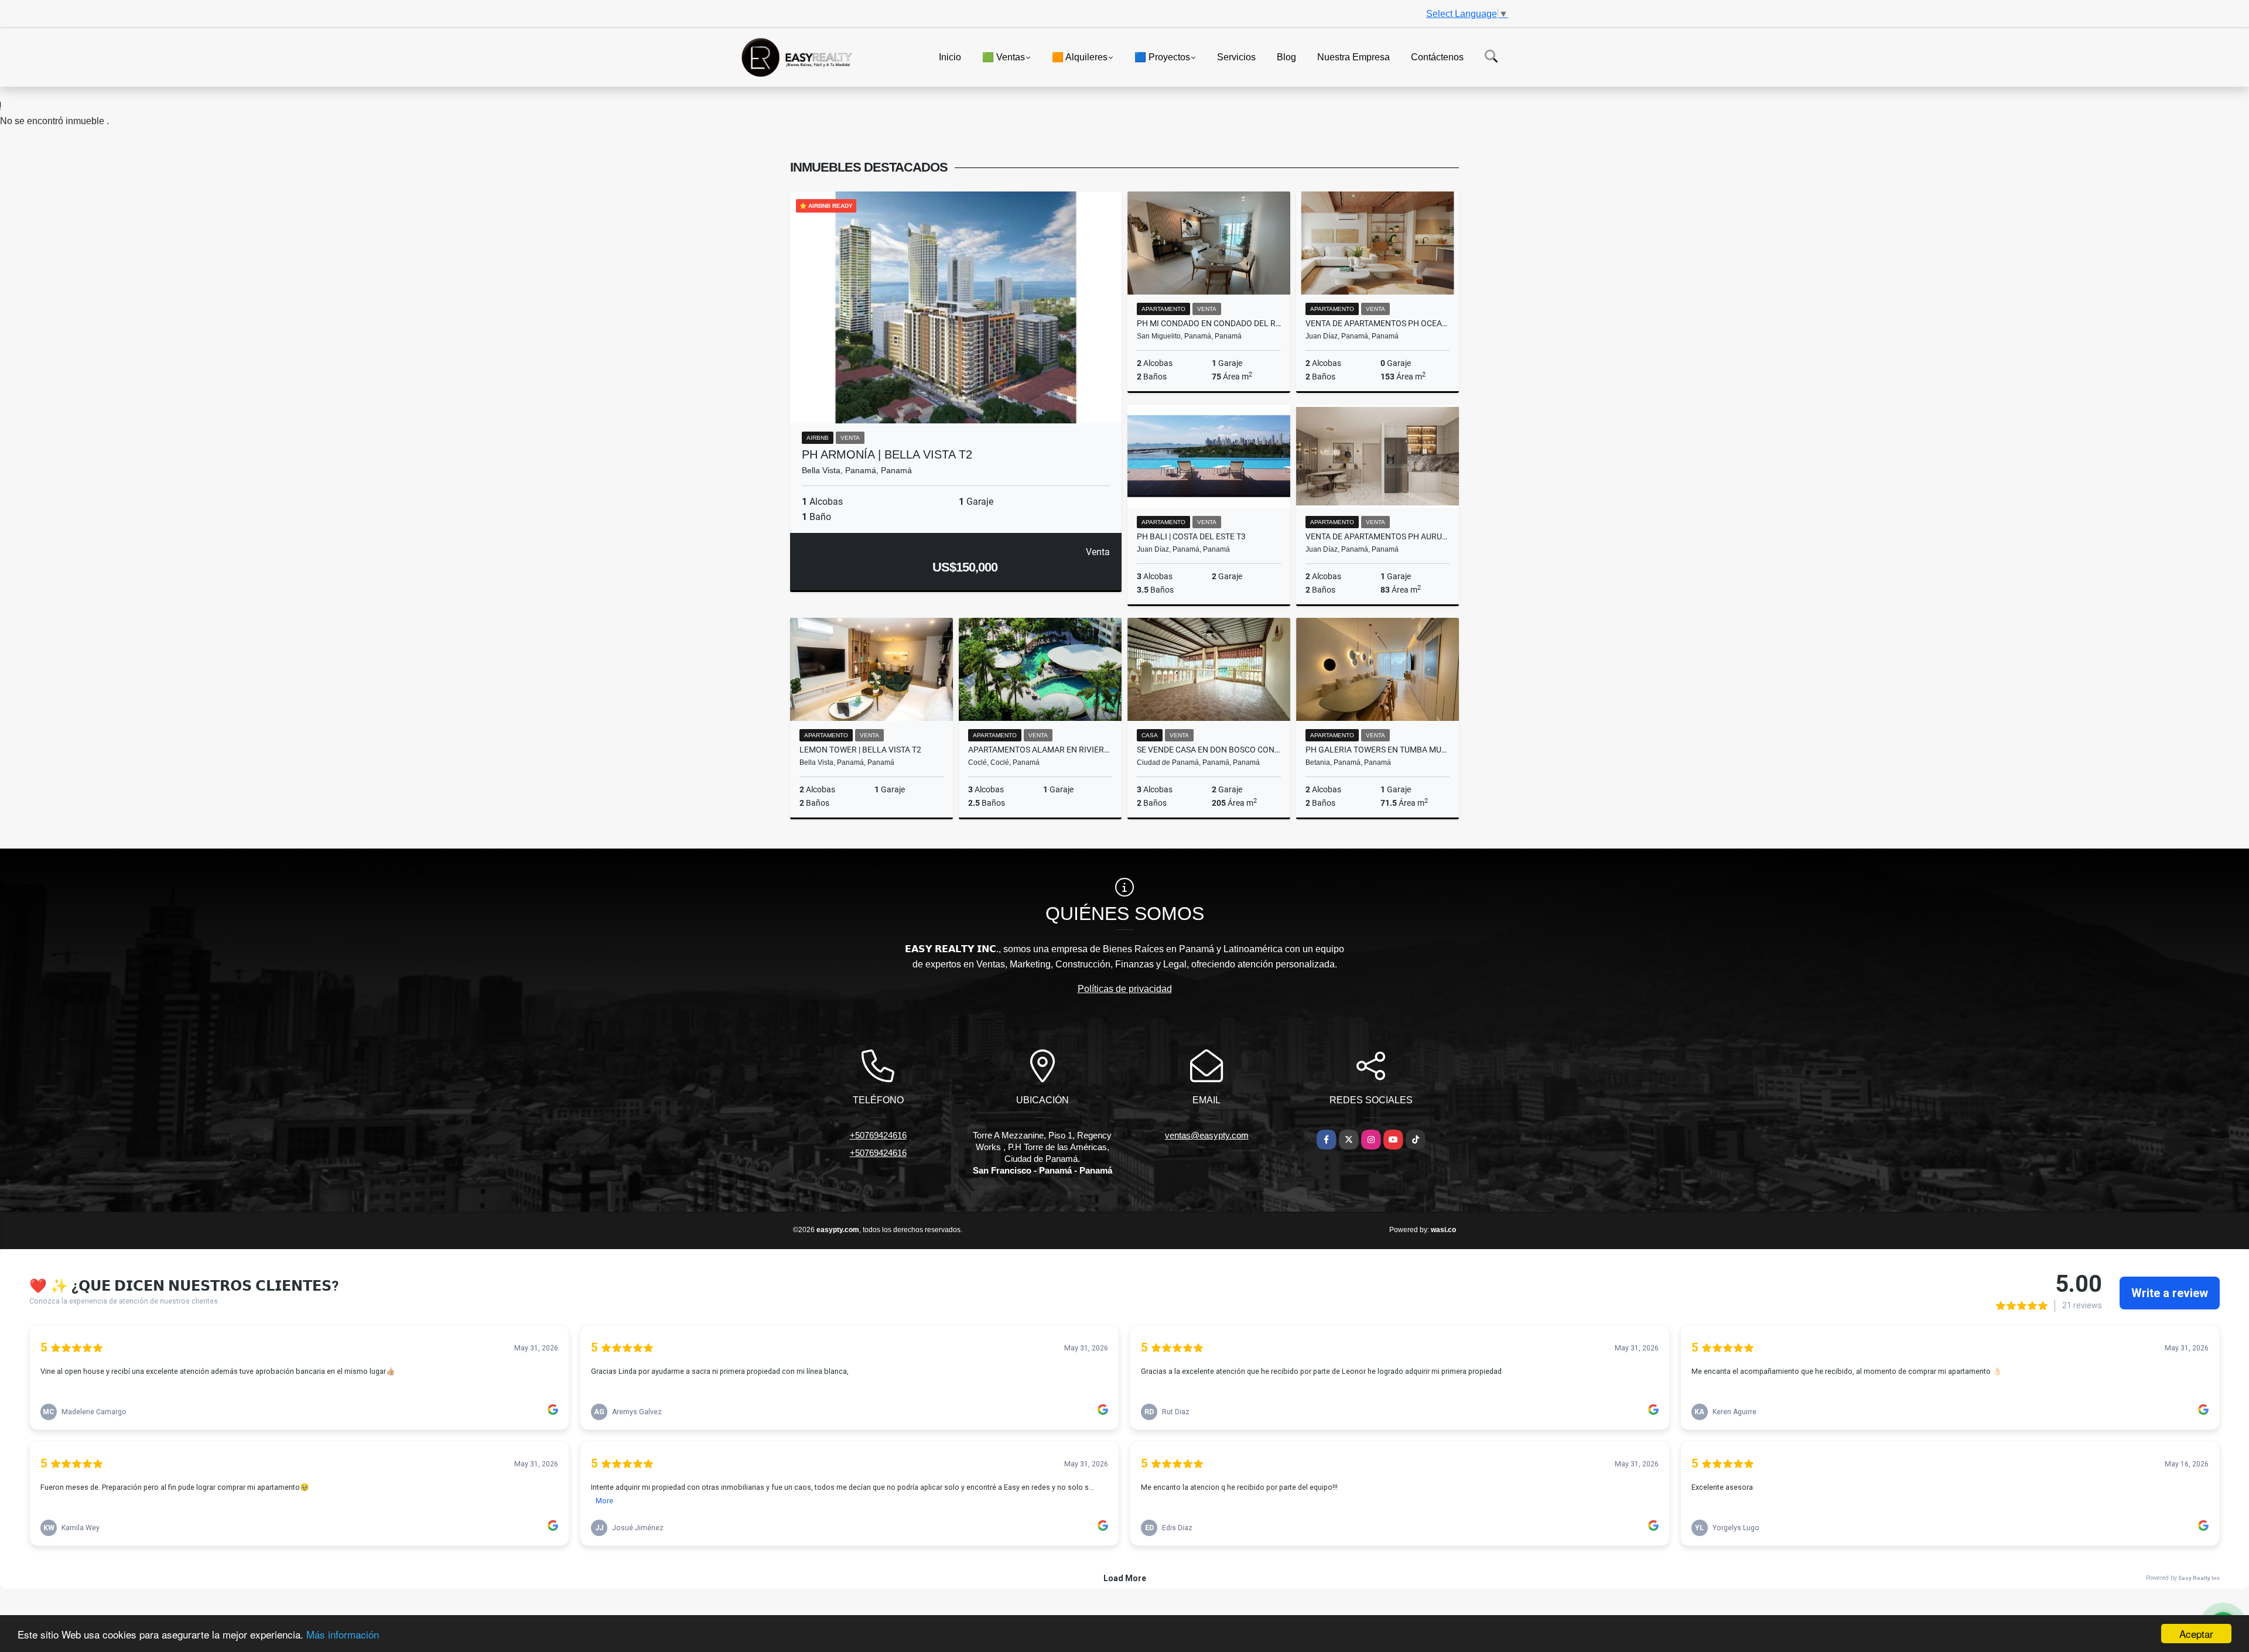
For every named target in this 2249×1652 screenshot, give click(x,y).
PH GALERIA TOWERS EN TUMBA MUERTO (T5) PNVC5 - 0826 (1378, 750)
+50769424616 (878, 1135)
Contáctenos (1437, 57)
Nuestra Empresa (1353, 57)
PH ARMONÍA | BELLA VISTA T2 (887, 454)
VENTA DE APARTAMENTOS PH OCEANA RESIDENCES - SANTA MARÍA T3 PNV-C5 (1378, 323)
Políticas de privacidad (1125, 989)
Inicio (950, 57)
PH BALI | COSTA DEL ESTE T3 (1191, 536)
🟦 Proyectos (1162, 57)
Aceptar (2196, 1634)
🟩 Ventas (1004, 57)
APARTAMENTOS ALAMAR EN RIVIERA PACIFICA (1040, 750)
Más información (343, 1634)
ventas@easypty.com (1207, 1135)
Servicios (1236, 57)
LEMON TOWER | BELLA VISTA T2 (860, 750)
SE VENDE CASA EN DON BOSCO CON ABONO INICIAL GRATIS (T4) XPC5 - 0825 (1209, 750)
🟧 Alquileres (1080, 57)
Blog (1286, 57)
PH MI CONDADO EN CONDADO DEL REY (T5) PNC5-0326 (1209, 323)
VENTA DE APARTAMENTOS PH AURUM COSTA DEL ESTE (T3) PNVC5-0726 (1378, 536)
